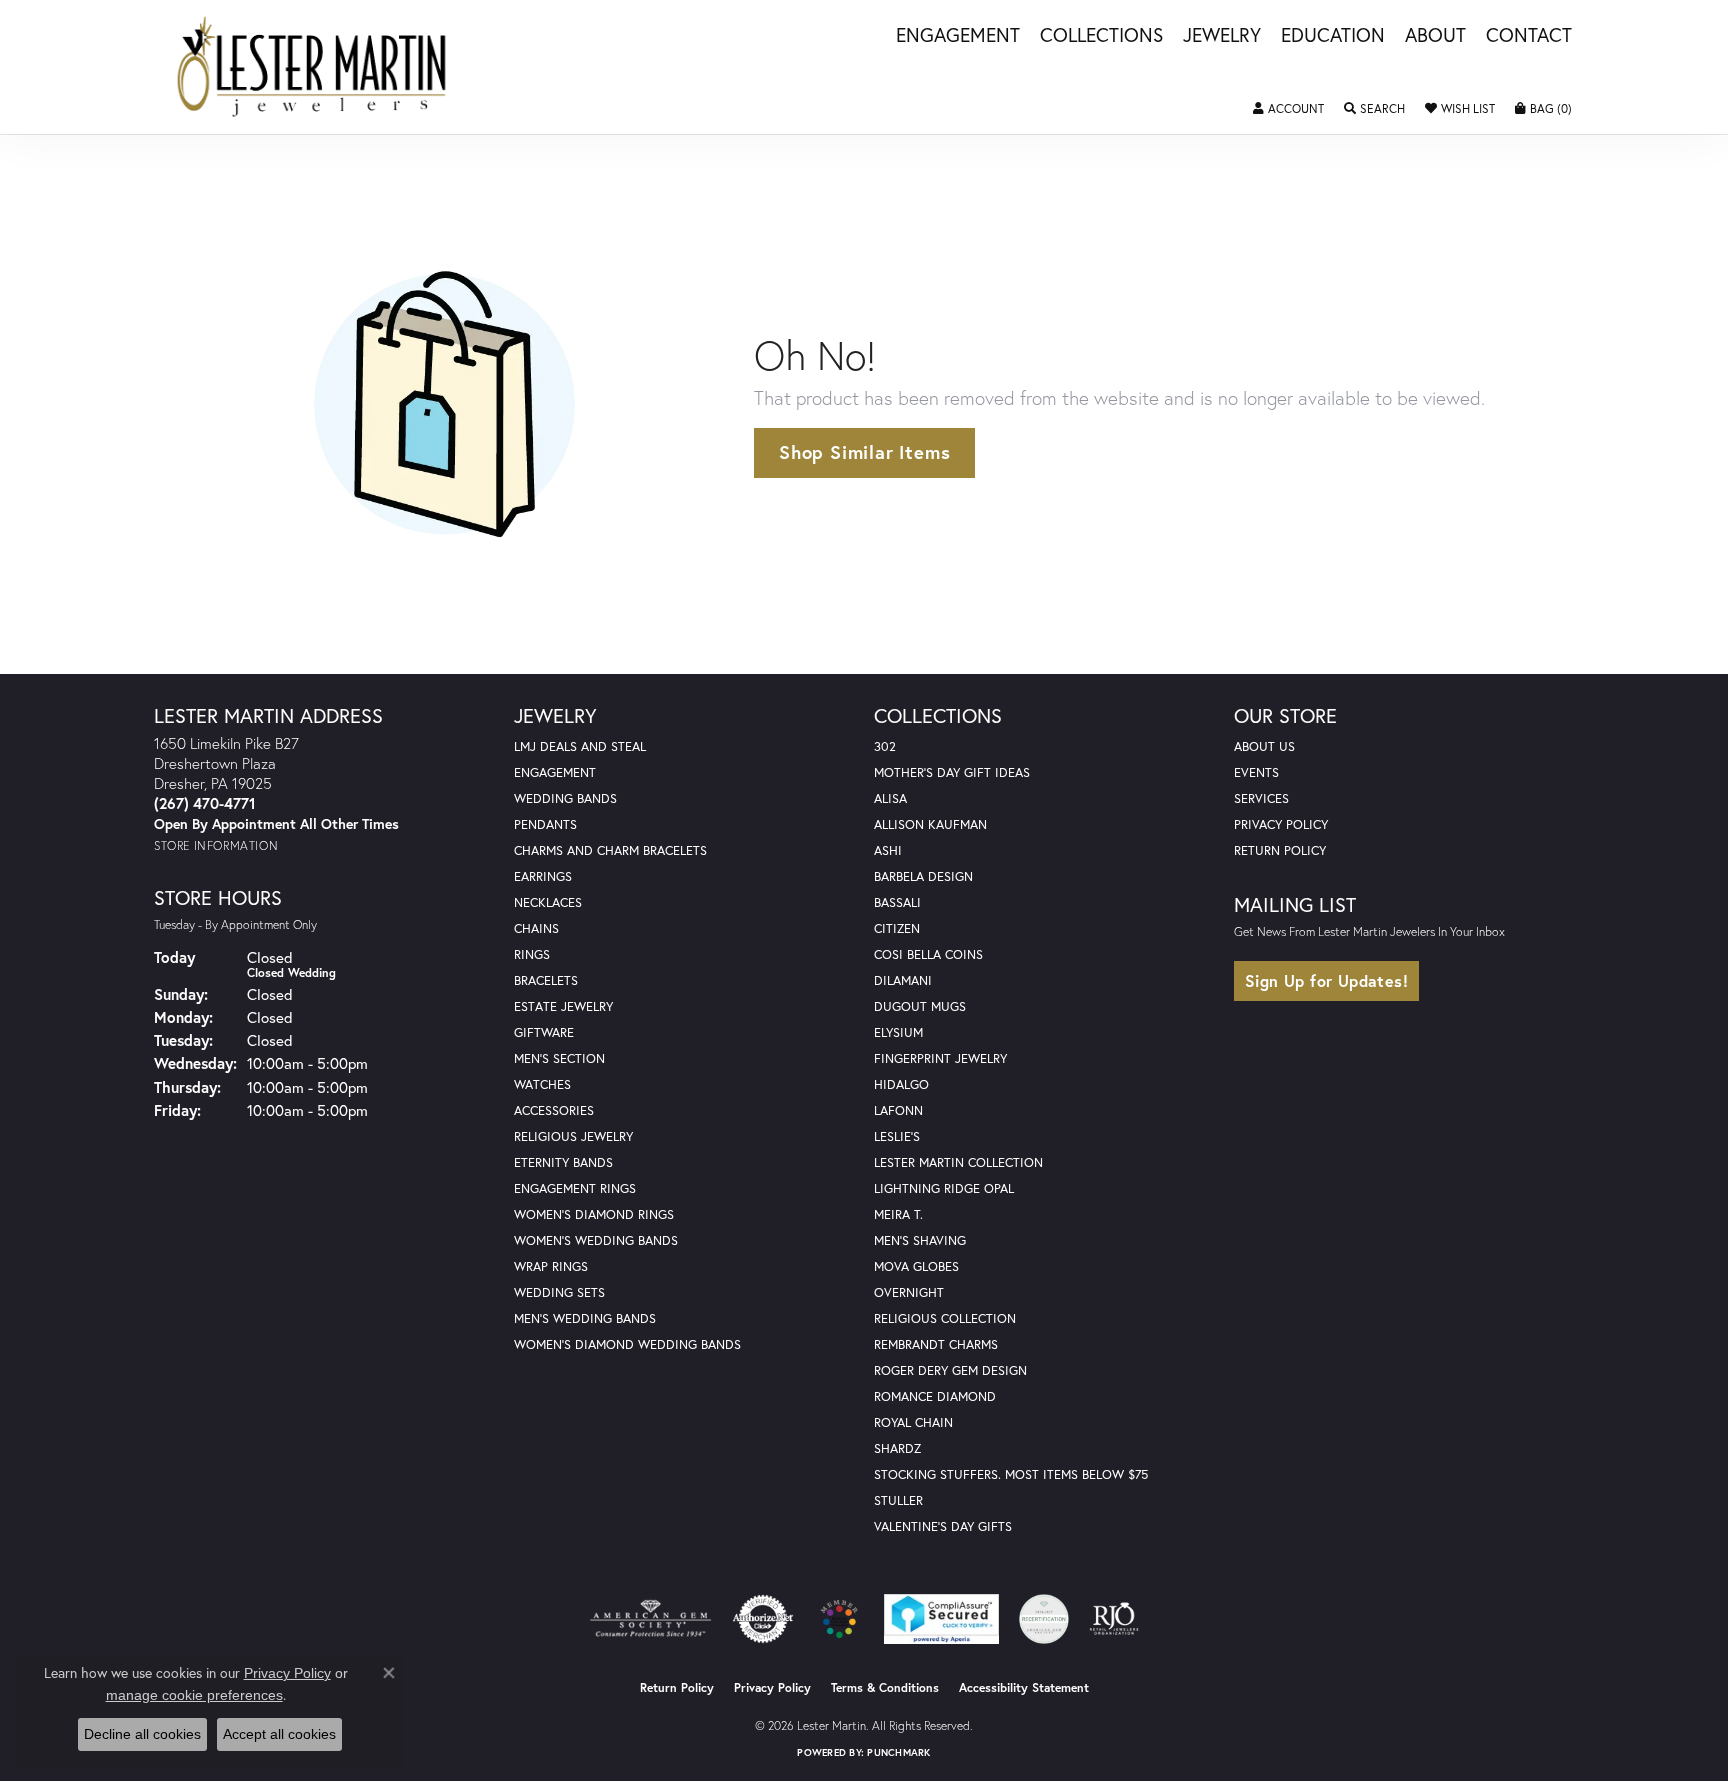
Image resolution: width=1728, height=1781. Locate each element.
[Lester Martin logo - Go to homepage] (312, 67)
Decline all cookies (142, 1734)
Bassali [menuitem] (897, 902)
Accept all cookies (279, 1734)
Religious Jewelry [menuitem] (573, 1136)
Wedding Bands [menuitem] (565, 798)
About (1435, 36)
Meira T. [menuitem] (898, 1214)
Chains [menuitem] (536, 928)
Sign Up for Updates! (1326, 980)
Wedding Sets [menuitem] (559, 1292)
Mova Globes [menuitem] (916, 1266)
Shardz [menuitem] (897, 1448)
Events (1256, 772)
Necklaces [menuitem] (548, 902)
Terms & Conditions (885, 1687)
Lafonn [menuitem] (898, 1110)
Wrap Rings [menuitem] (551, 1266)
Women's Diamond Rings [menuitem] (594, 1214)
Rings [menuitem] (532, 954)
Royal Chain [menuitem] (913, 1422)
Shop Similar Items (864, 452)
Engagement (958, 36)
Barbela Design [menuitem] (923, 876)
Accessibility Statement (1024, 1687)
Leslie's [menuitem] (897, 1136)
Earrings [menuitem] (543, 876)
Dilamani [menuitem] (903, 980)
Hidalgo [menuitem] (901, 1084)
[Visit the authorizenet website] (763, 1619)
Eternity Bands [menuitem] (563, 1162)
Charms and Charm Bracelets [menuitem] (610, 850)
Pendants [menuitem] (545, 824)
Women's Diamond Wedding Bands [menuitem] (627, 1344)
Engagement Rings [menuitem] (575, 1188)
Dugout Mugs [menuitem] (920, 1006)
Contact (1529, 36)
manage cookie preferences (194, 1695)
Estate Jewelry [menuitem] (563, 1006)
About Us (1264, 746)
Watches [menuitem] (542, 1084)
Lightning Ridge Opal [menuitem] (944, 1188)
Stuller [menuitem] (898, 1500)
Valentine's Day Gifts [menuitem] (943, 1526)
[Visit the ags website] (650, 1619)
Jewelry (1222, 36)
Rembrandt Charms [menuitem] (936, 1344)
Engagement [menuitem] (555, 772)
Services (1261, 798)
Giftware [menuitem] (544, 1032)
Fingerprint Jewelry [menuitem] (940, 1058)
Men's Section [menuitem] (559, 1058)
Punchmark (898, 1752)
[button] (1288, 109)
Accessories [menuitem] (554, 1110)
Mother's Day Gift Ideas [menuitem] (952, 772)
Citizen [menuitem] (897, 928)
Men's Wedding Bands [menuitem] (585, 1318)
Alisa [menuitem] (890, 798)
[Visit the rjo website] (1114, 1619)
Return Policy (1280, 850)
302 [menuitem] (885, 746)
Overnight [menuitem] (909, 1292)
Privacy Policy (1281, 824)
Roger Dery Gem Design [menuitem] (950, 1370)
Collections (1101, 36)
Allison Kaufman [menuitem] (930, 824)
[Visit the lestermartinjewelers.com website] (839, 1619)
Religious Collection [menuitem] (945, 1318)
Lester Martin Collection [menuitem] (958, 1162)
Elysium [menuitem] (898, 1032)
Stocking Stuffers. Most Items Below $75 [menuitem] (1011, 1474)
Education (1333, 36)
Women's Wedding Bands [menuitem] (596, 1240)
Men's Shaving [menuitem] (920, 1240)
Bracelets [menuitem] (546, 980)
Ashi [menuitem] (888, 850)
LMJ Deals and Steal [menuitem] (580, 746)
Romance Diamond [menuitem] (935, 1396)
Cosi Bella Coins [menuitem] (928, 954)
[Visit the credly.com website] (1044, 1619)
